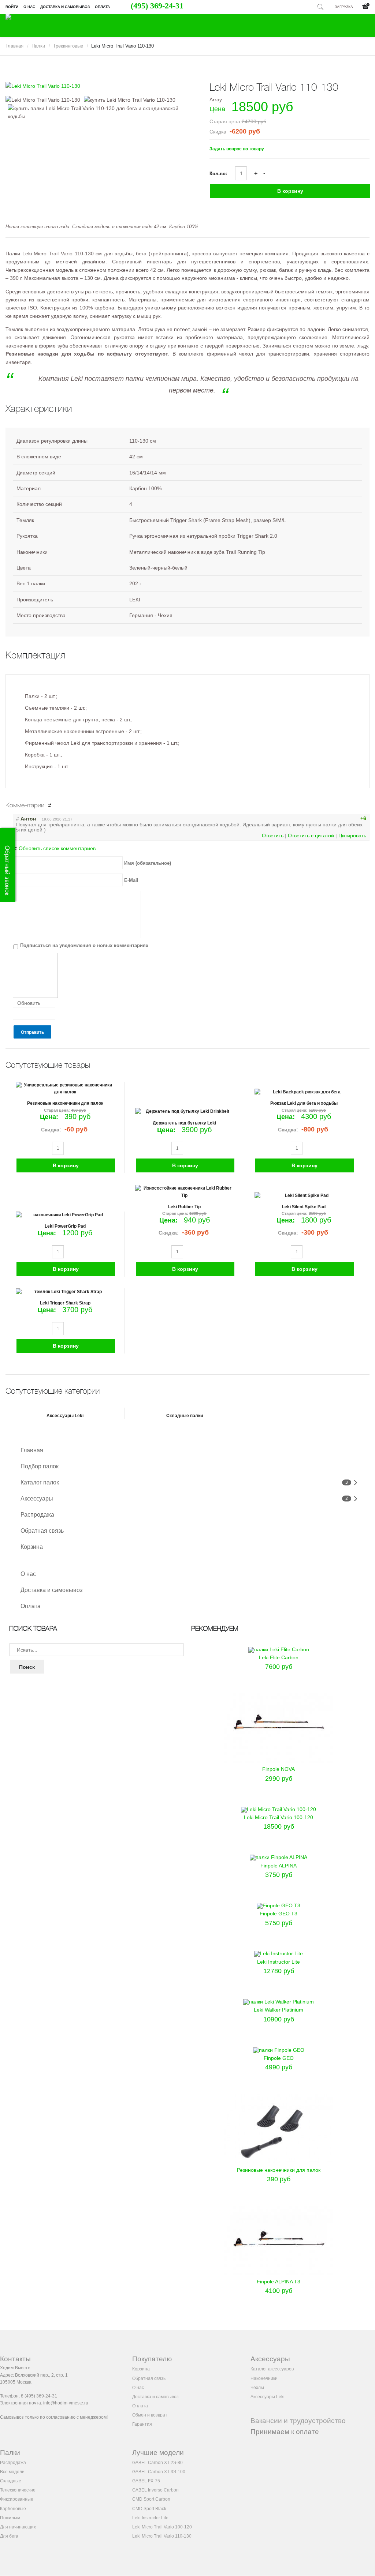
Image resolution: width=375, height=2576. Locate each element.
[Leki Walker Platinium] (279, 2002)
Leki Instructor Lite (279, 1962)
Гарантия (142, 2424)
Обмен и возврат (150, 2415)
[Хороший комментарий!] (338, 818)
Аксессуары (37, 1499)
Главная (14, 46)
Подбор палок (40, 1467)
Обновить (29, 1003)
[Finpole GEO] (279, 2050)
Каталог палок (40, 1483)
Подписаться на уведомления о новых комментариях (84, 945)
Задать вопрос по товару (237, 149)
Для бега (9, 2536)
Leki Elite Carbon (279, 1657)
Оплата (102, 7)
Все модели (12, 2472)
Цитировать (352, 835)
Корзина (32, 1547)
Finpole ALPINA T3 (279, 2282)
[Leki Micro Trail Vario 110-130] (96, 86)
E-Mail (131, 880)
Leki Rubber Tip (184, 1207)
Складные (11, 2481)
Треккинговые (68, 46)
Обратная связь (42, 1531)
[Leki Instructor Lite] (279, 1953)
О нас (29, 7)
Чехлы (257, 2388)
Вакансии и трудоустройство (298, 2421)
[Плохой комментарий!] (345, 818)
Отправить (32, 1032)
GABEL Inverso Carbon (155, 2490)
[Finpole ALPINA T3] (279, 2273)
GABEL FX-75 (146, 2481)
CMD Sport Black (149, 2509)
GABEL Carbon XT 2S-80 (157, 2463)
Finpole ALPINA (279, 1866)
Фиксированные (17, 2499)
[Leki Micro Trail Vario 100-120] (279, 1809)
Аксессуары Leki (65, 1416)
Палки (38, 46)
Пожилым (10, 2518)
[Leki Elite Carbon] (279, 1649)
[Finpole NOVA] (279, 1761)
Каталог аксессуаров (272, 2369)
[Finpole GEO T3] (279, 1905)
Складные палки (185, 1416)
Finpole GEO (279, 2058)
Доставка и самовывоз (65, 7)
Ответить (273, 835)
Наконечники (264, 2378)
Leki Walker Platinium (279, 2010)
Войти (12, 7)
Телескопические (18, 2490)
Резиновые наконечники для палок (65, 1103)
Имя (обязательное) (148, 863)
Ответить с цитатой (311, 835)
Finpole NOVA (279, 1769)
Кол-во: (219, 174)
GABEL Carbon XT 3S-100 (159, 2472)
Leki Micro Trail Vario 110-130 (162, 2536)
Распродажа (37, 1515)
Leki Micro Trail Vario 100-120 (279, 1817)
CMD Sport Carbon (151, 2499)
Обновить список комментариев (57, 848)
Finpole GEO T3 (279, 1914)
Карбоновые (13, 2509)
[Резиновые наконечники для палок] (279, 2162)
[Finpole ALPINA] (279, 1857)
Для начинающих (18, 2527)
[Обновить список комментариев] (51, 806)
